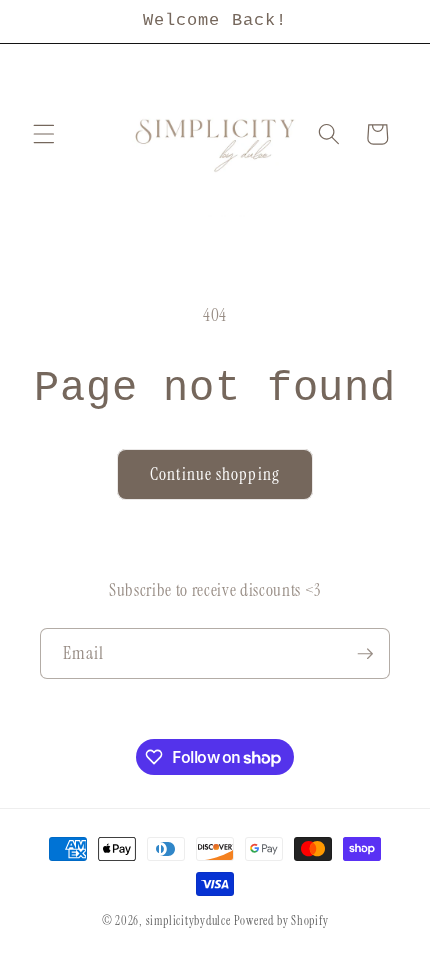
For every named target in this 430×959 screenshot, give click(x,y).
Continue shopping (215, 474)
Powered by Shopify (281, 921)
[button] (44, 134)
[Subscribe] (365, 654)
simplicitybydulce (188, 921)
